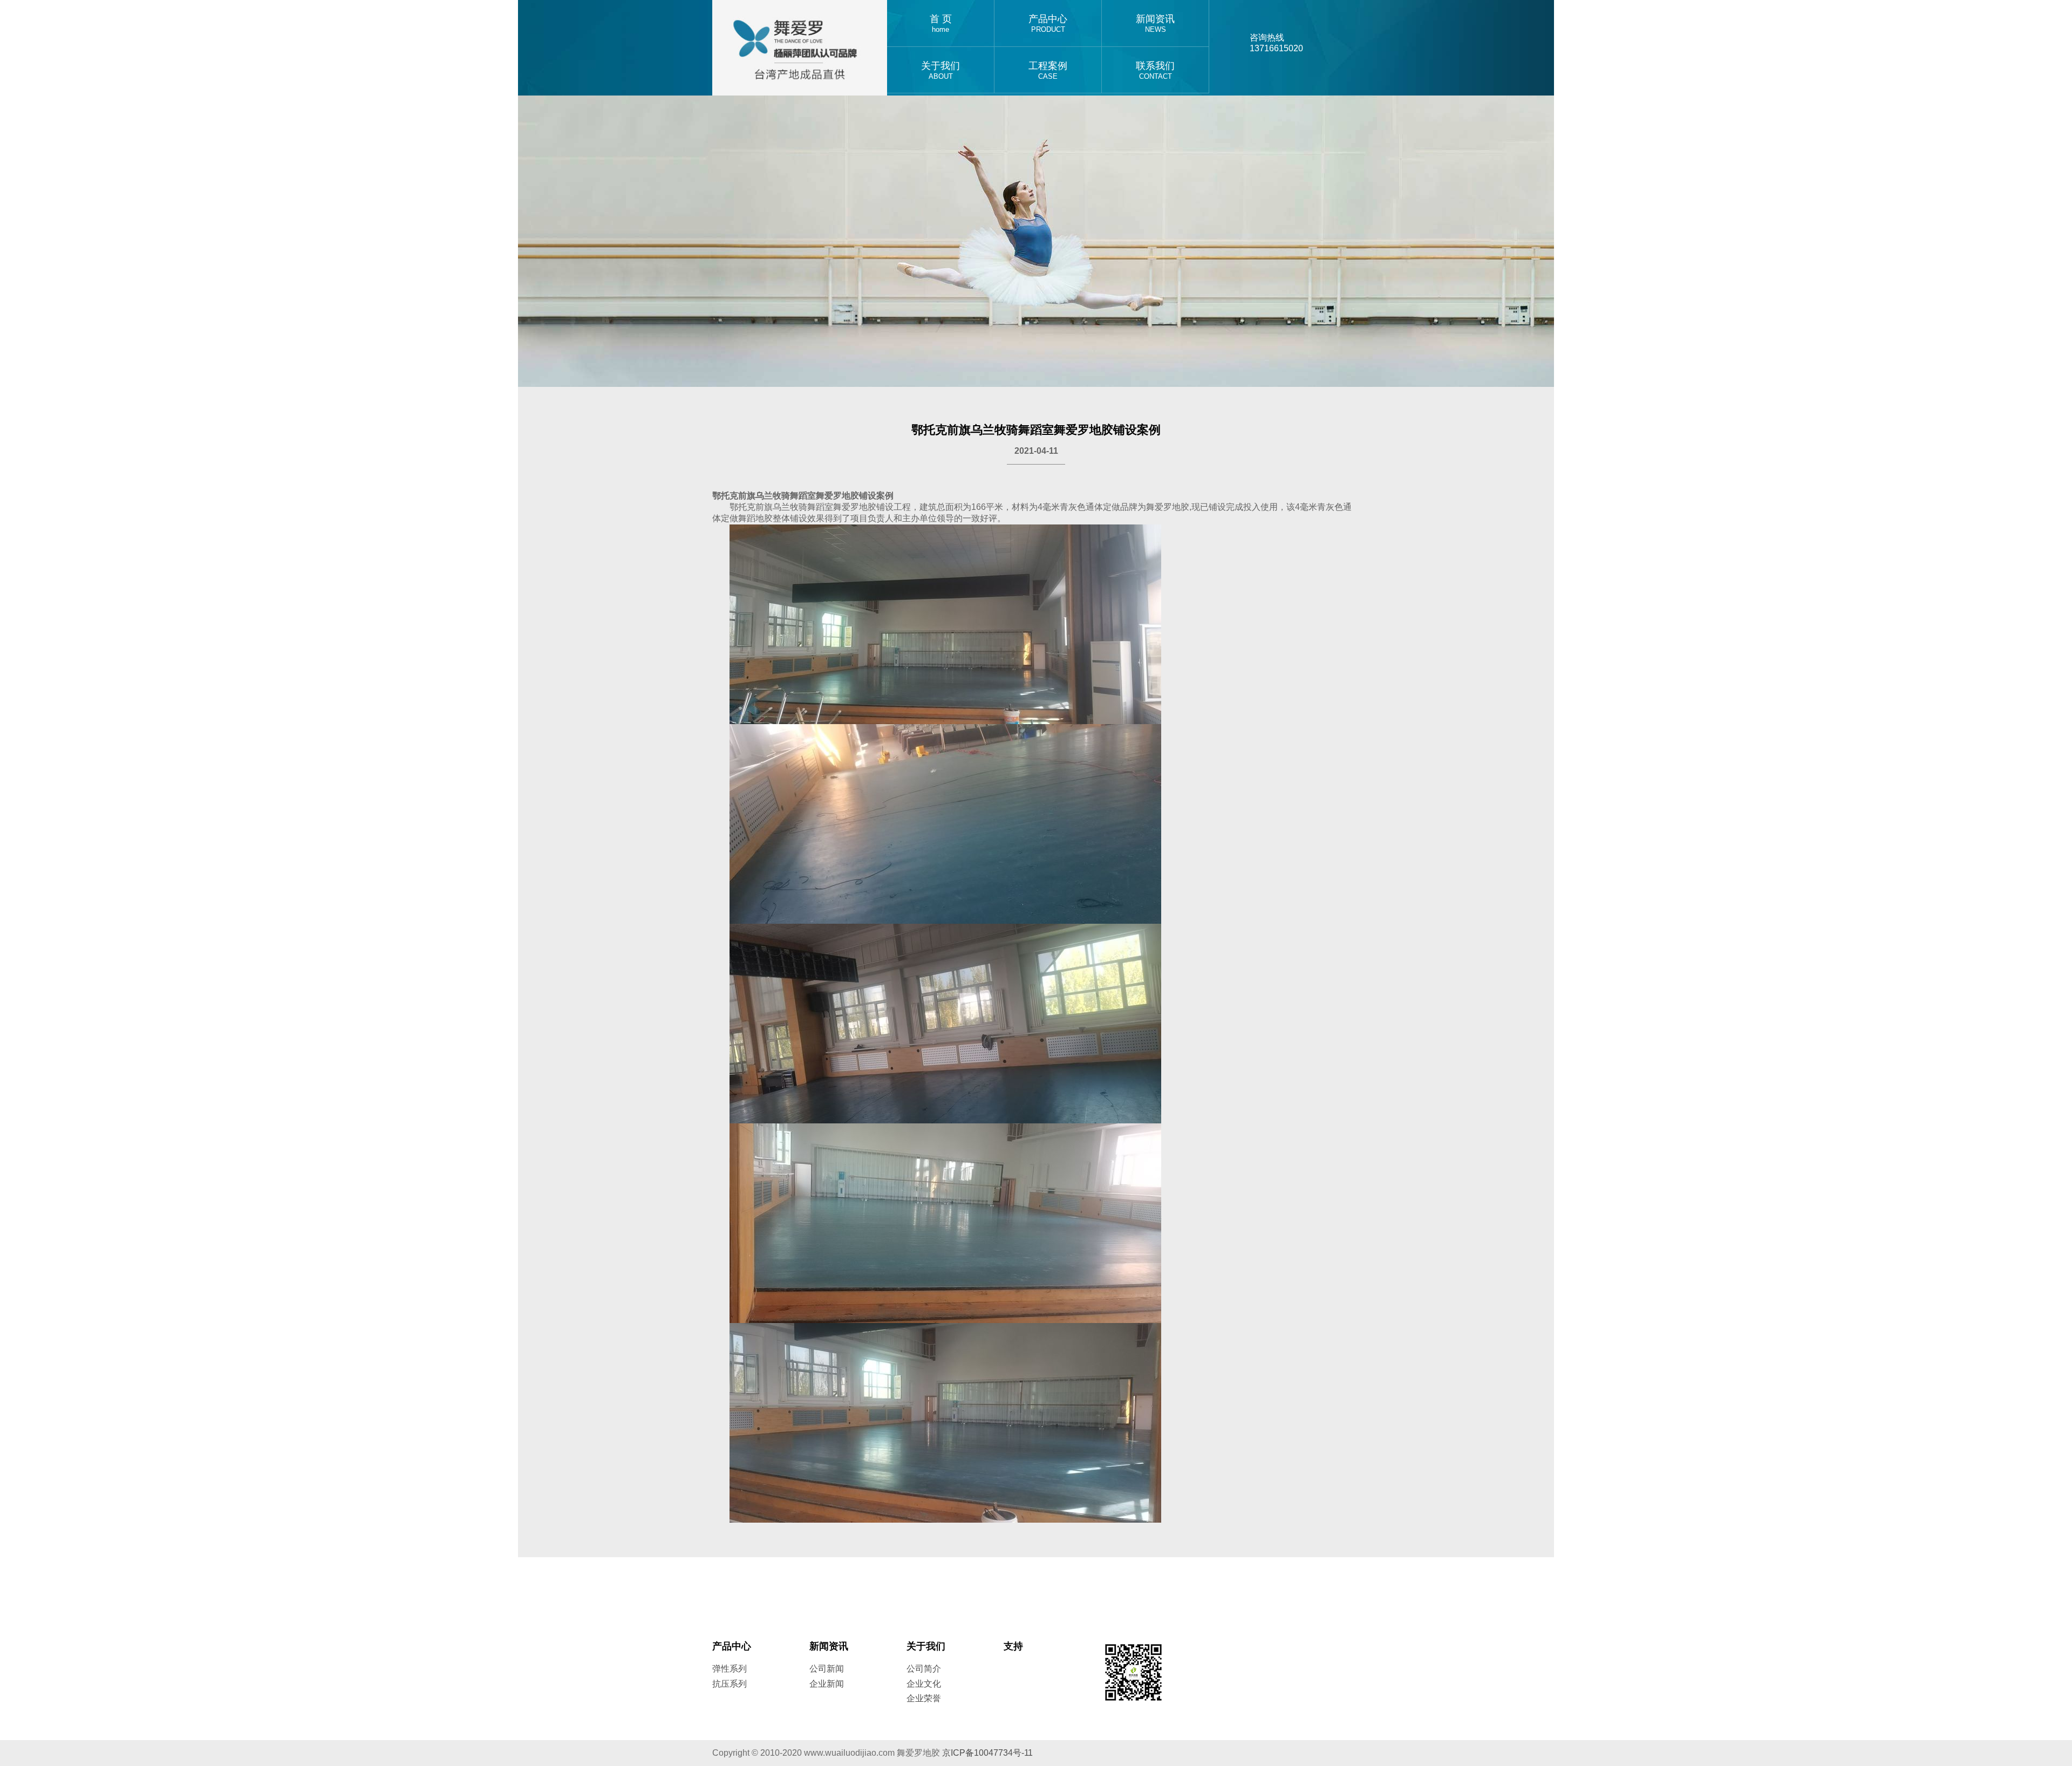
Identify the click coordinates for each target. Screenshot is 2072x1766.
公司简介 (924, 1669)
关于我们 (940, 70)
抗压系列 (730, 1684)
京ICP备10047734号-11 (987, 1753)
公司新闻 (827, 1669)
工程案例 (1048, 70)
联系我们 (1155, 70)
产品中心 (1048, 23)
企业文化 (924, 1684)
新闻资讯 (1155, 23)
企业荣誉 (924, 1698)
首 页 (941, 23)
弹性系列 (730, 1669)
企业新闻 (827, 1684)
